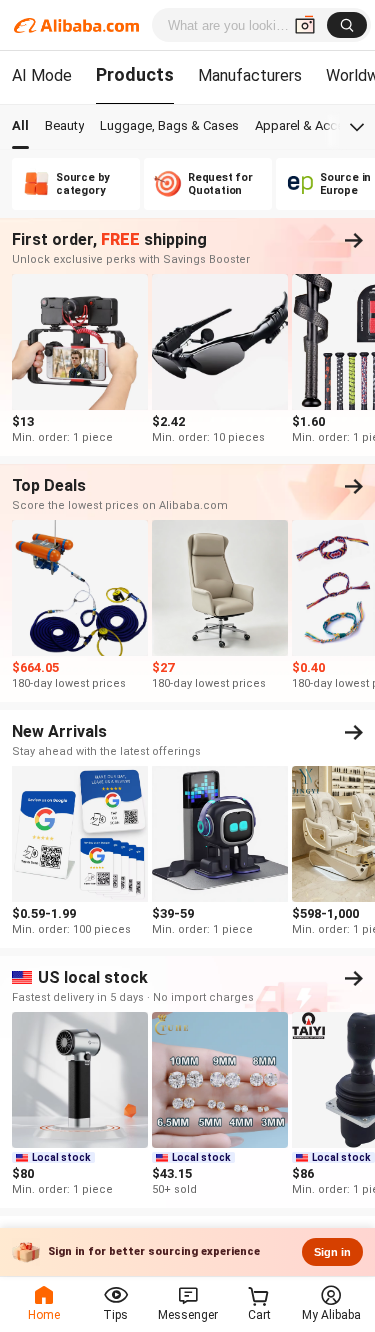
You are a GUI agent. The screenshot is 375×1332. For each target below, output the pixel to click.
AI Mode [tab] (42, 75)
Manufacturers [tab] (250, 75)
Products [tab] (135, 74)
